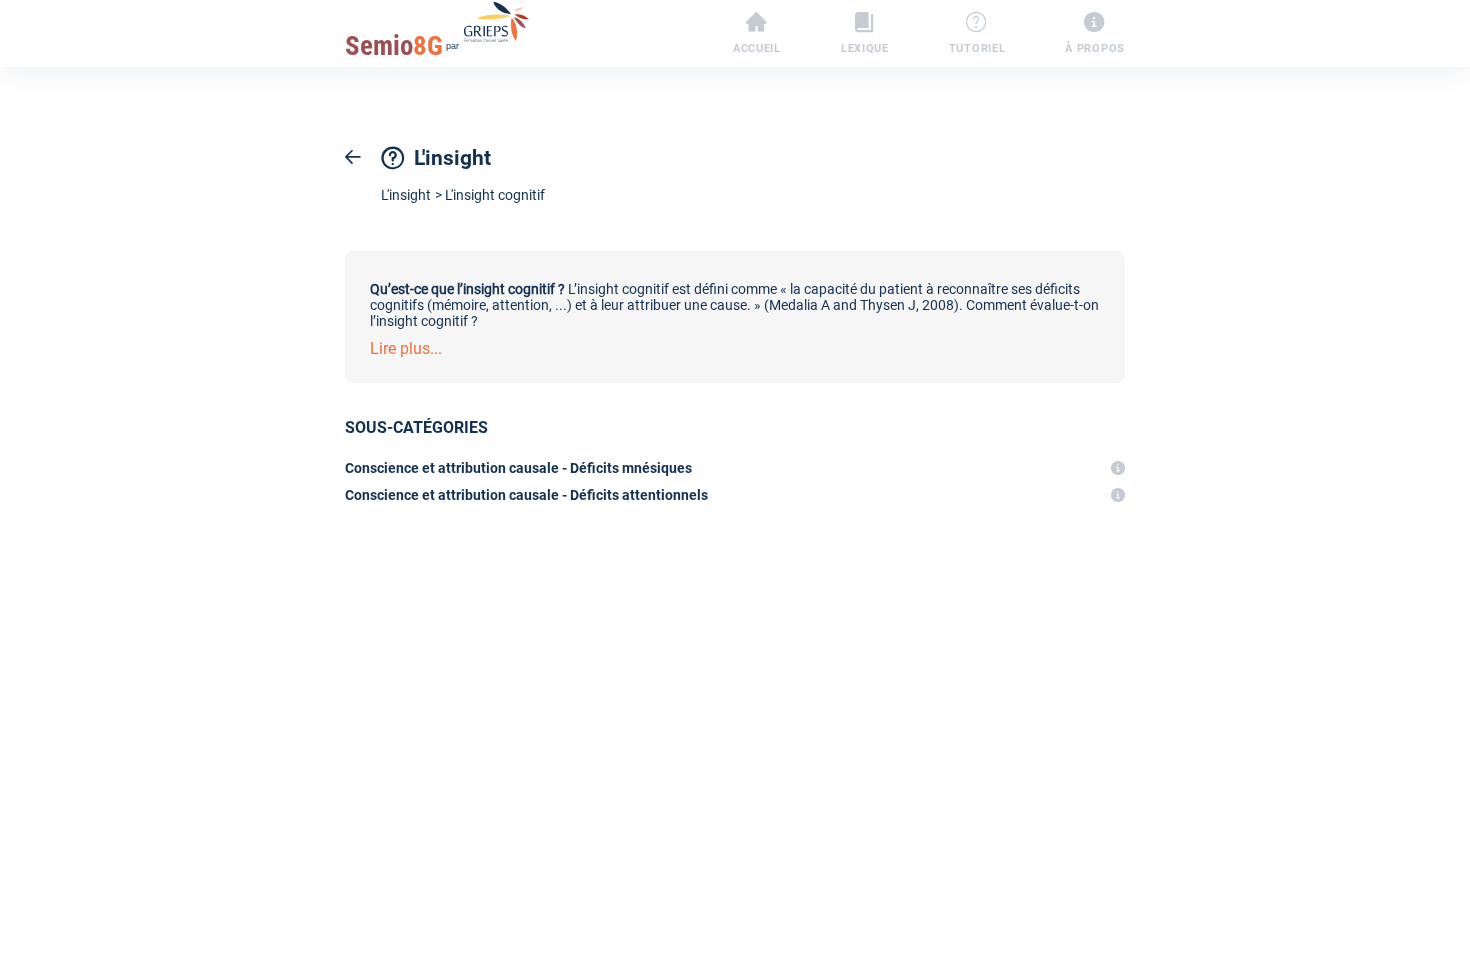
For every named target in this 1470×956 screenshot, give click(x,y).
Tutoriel (977, 48)
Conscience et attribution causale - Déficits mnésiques (518, 468)
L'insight (406, 195)
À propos (1095, 48)
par (402, 46)
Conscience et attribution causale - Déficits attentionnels (526, 495)
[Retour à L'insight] (353, 157)
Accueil (757, 48)
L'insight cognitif (495, 195)
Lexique (865, 48)
